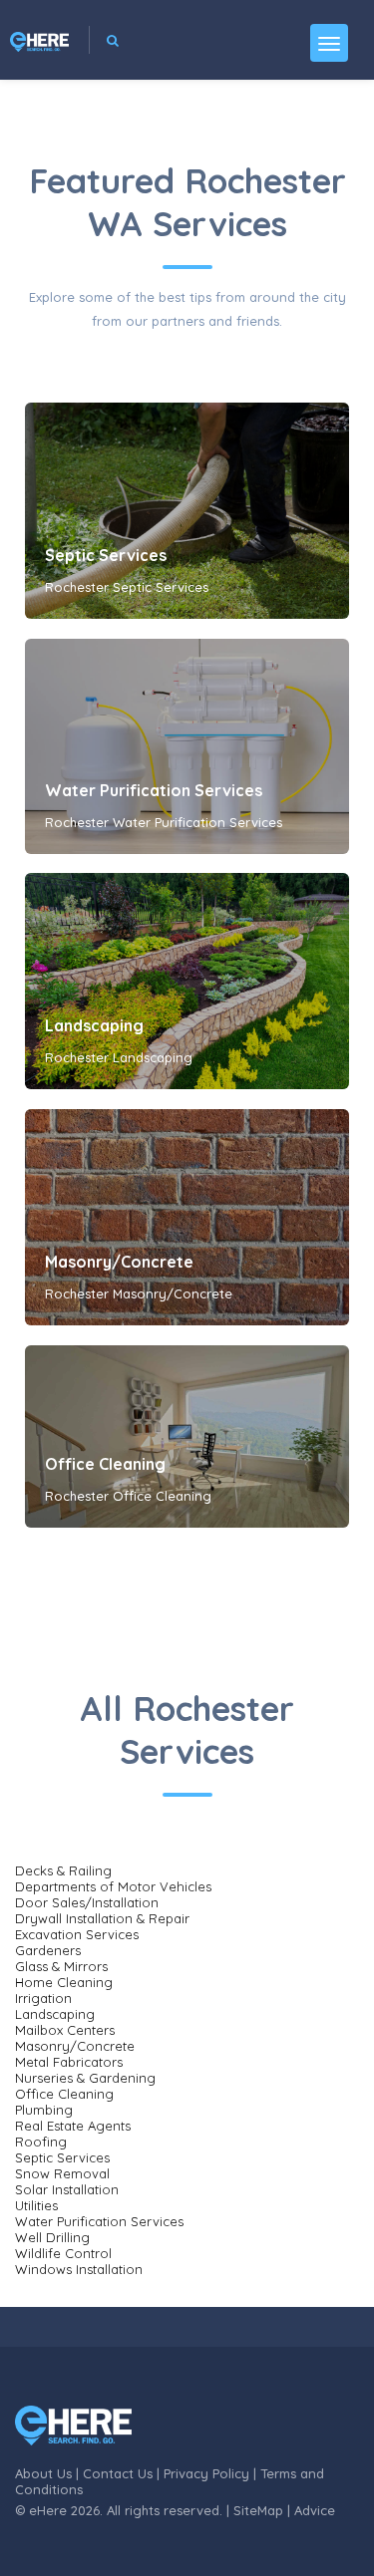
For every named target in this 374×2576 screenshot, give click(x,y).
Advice (315, 2510)
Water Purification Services (154, 790)
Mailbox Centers (65, 2030)
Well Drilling (52, 2237)
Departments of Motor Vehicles (113, 1886)
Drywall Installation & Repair (102, 1918)
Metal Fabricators (69, 2062)
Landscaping (94, 1025)
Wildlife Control (63, 2253)
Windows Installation (79, 2269)
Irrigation (43, 1998)
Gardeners (48, 1950)
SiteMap (258, 2510)
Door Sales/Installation (87, 1902)
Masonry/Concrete (119, 1262)
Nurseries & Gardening (85, 2078)
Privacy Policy (206, 2473)
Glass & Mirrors (61, 1966)
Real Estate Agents (73, 2126)
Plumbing (44, 2110)
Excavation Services (77, 1934)
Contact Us (118, 2473)
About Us (43, 2473)
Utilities (36, 2205)
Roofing (41, 2142)
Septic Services (106, 555)
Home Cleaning (64, 1982)
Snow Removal (62, 2173)
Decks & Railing (63, 1870)
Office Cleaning (105, 1464)
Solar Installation (67, 2189)
